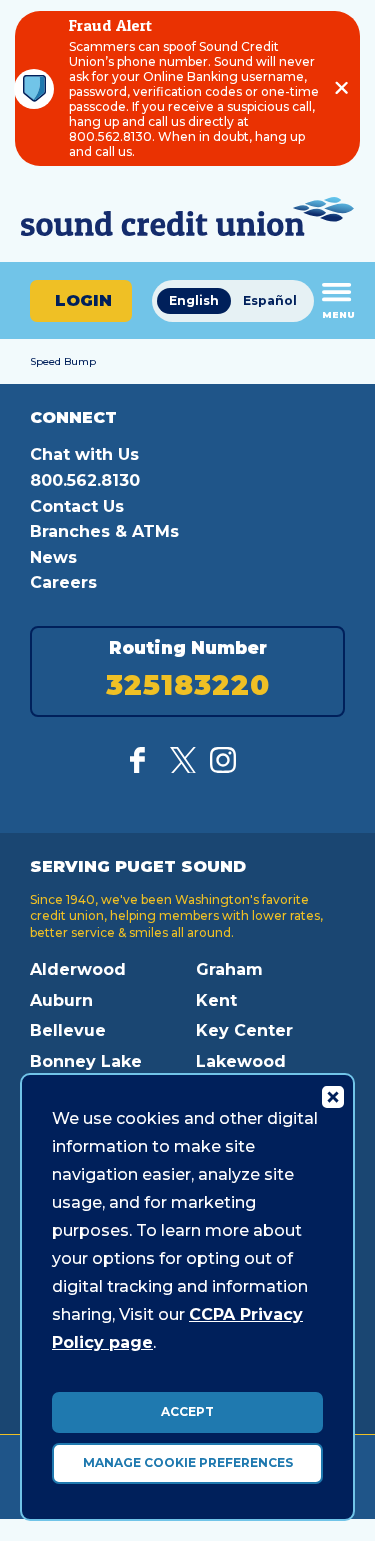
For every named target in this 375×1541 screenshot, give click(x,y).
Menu (338, 314)
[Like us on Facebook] (143, 767)
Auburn (61, 1000)
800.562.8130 (85, 480)
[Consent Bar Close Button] (332, 1096)
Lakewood (241, 1061)
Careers (63, 582)
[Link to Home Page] (187, 219)
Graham (229, 969)
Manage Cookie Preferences (188, 1462)
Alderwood (78, 969)
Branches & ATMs (104, 531)
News (53, 557)
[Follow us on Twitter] (183, 767)
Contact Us (77, 506)
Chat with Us (84, 454)
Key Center (244, 1030)
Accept (187, 1411)
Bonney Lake (86, 1061)
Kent (216, 1000)
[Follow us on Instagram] (223, 767)
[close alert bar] (341, 88)
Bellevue (68, 1030)
